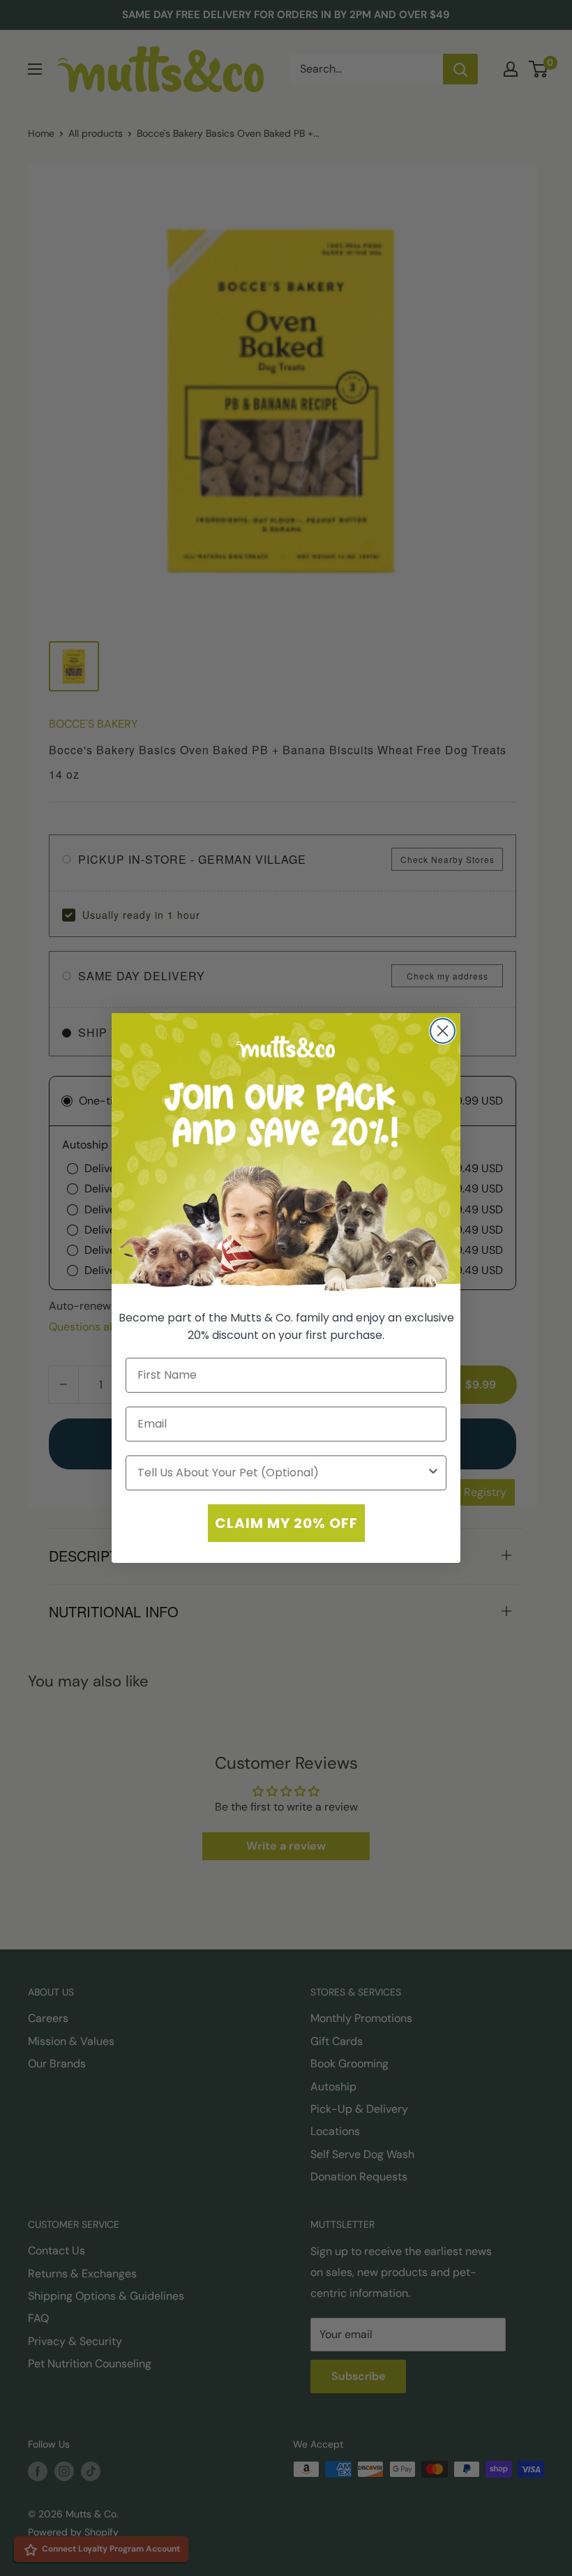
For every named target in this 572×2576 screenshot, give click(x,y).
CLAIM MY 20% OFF (286, 1523)
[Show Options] (433, 1473)
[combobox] (282, 1473)
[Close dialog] (443, 1031)
